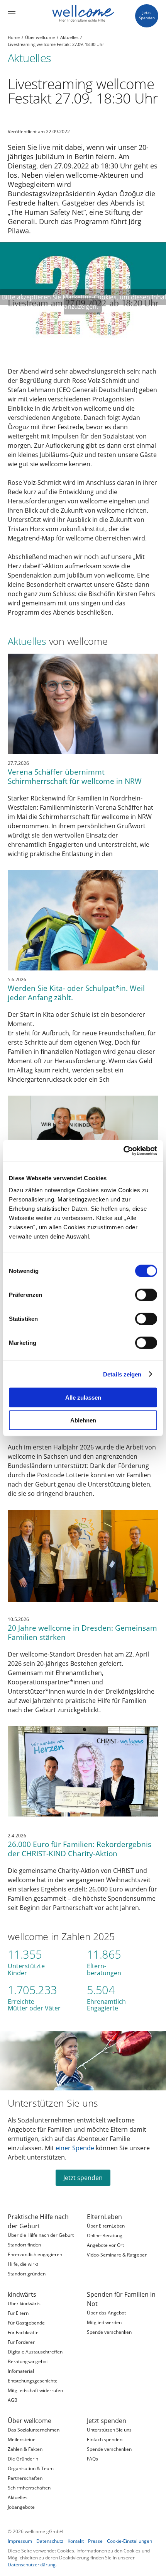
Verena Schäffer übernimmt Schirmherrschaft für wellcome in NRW (75, 776)
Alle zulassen (83, 1398)
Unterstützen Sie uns (53, 2103)
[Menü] (12, 14)
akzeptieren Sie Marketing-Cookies (67, 297)
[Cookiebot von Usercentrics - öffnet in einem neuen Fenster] (123, 1151)
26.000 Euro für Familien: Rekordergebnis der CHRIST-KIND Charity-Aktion (80, 1849)
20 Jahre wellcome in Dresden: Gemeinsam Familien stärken (82, 1632)
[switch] (146, 1295)
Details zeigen (122, 1374)
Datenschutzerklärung (32, 2565)
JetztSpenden (147, 15)
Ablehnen (83, 1420)
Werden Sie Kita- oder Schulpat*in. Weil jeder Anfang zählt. (76, 993)
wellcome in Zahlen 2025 (61, 1936)
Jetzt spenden (83, 2178)
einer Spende (75, 2148)
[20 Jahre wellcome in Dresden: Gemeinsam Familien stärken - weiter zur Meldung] (83, 1560)
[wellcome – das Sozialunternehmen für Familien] (83, 14)
